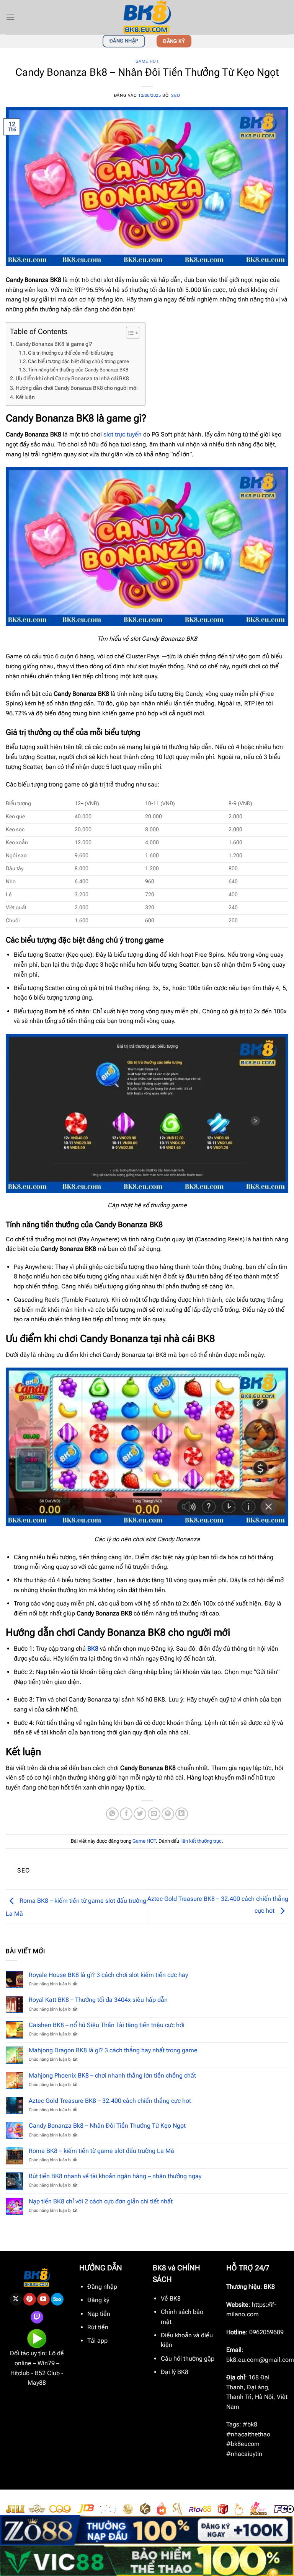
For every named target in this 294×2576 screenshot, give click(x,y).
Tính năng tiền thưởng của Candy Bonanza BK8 (78, 370)
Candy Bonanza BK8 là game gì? (54, 344)
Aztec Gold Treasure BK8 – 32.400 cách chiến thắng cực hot (110, 2101)
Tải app (97, 2341)
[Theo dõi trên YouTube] (43, 2299)
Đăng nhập (102, 2287)
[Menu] (10, 17)
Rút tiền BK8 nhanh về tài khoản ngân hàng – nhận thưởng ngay (115, 2176)
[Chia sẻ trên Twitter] (140, 1814)
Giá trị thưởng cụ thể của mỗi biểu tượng (71, 353)
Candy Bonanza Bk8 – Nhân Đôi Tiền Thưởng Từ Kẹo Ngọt (107, 2126)
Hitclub (20, 2373)
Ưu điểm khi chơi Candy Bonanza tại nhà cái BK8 (72, 379)
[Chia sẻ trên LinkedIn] (182, 1814)
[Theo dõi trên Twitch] (37, 2317)
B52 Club (47, 2373)
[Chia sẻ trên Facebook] (126, 1814)
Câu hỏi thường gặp (188, 2359)
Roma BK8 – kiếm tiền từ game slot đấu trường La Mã (101, 2151)
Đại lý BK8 (175, 2372)
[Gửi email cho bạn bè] (154, 1814)
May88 (37, 2383)
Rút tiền (98, 2327)
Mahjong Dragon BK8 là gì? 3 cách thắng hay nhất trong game (113, 2050)
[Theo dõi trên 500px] (57, 2299)
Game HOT (147, 61)
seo (176, 95)
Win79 (46, 2363)
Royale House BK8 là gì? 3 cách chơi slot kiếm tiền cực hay (108, 1975)
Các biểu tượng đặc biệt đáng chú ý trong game (78, 361)
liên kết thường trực (201, 1841)
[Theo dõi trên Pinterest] (30, 2299)
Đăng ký (98, 2300)
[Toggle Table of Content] (129, 333)
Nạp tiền (99, 2314)
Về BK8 (171, 2298)
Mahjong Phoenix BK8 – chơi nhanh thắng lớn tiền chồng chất (112, 2075)
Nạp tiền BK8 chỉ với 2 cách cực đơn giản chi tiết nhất (101, 2201)
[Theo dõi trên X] (16, 2299)
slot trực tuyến (122, 434)
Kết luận (25, 397)
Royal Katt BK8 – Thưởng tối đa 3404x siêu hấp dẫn (98, 2000)
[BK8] (147, 17)
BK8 (93, 1649)
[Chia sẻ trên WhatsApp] (112, 1814)
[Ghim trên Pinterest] (168, 1814)
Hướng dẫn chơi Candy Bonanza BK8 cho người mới (77, 388)
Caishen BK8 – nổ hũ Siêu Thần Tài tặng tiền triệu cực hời (107, 2025)
